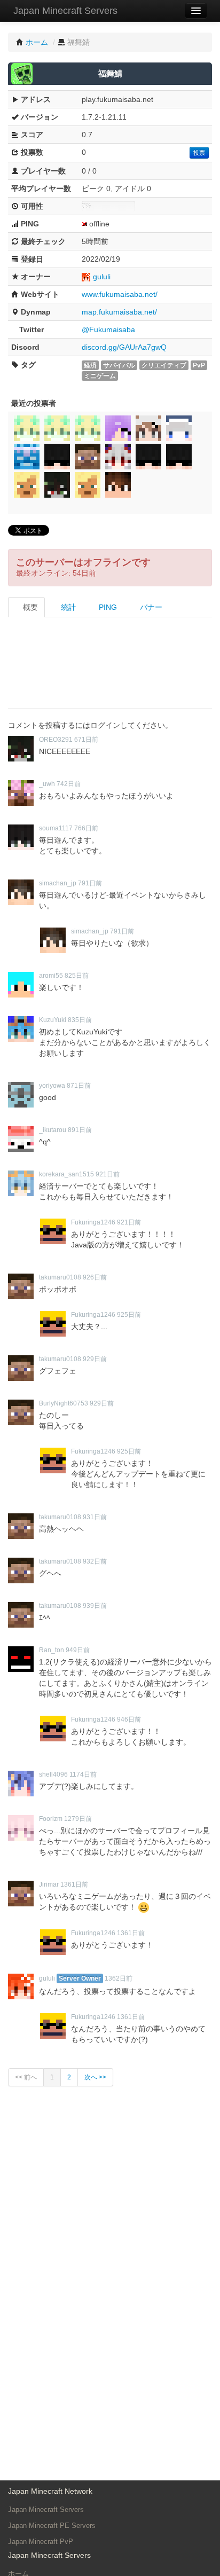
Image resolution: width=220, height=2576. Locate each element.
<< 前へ (26, 2077)
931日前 (95, 1517)
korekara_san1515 (66, 1174)
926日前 (95, 1277)
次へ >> (95, 2077)
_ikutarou (53, 1130)
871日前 (79, 1086)
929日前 (95, 1359)
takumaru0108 (60, 1277)
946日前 (129, 1719)
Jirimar (49, 1884)
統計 (67, 607)
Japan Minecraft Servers (65, 11)
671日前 (86, 740)
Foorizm (51, 1819)
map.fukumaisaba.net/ (119, 312)
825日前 (77, 976)
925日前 (129, 1315)
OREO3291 (56, 740)
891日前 (80, 1130)
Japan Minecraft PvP (41, 2542)
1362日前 (119, 1978)
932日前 (95, 1561)
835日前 (80, 1020)
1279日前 (78, 1819)
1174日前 (83, 1774)
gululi (102, 277)
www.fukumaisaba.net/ (120, 294)
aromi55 (51, 976)
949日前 (78, 1650)
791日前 (90, 883)
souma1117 (56, 828)
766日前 (86, 828)
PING (107, 607)
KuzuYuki (53, 1020)
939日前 (95, 1606)
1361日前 (74, 1884)
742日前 (69, 784)
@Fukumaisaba (108, 329)
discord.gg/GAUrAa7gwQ (124, 347)
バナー (150, 607)
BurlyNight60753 (64, 1403)
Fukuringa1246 (93, 1222)
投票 (199, 153)
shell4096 (53, 1774)
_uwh (47, 784)
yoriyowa (52, 1086)
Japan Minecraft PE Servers (52, 2526)
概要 (29, 607)
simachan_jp (58, 883)
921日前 (108, 1174)
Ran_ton (52, 1650)
